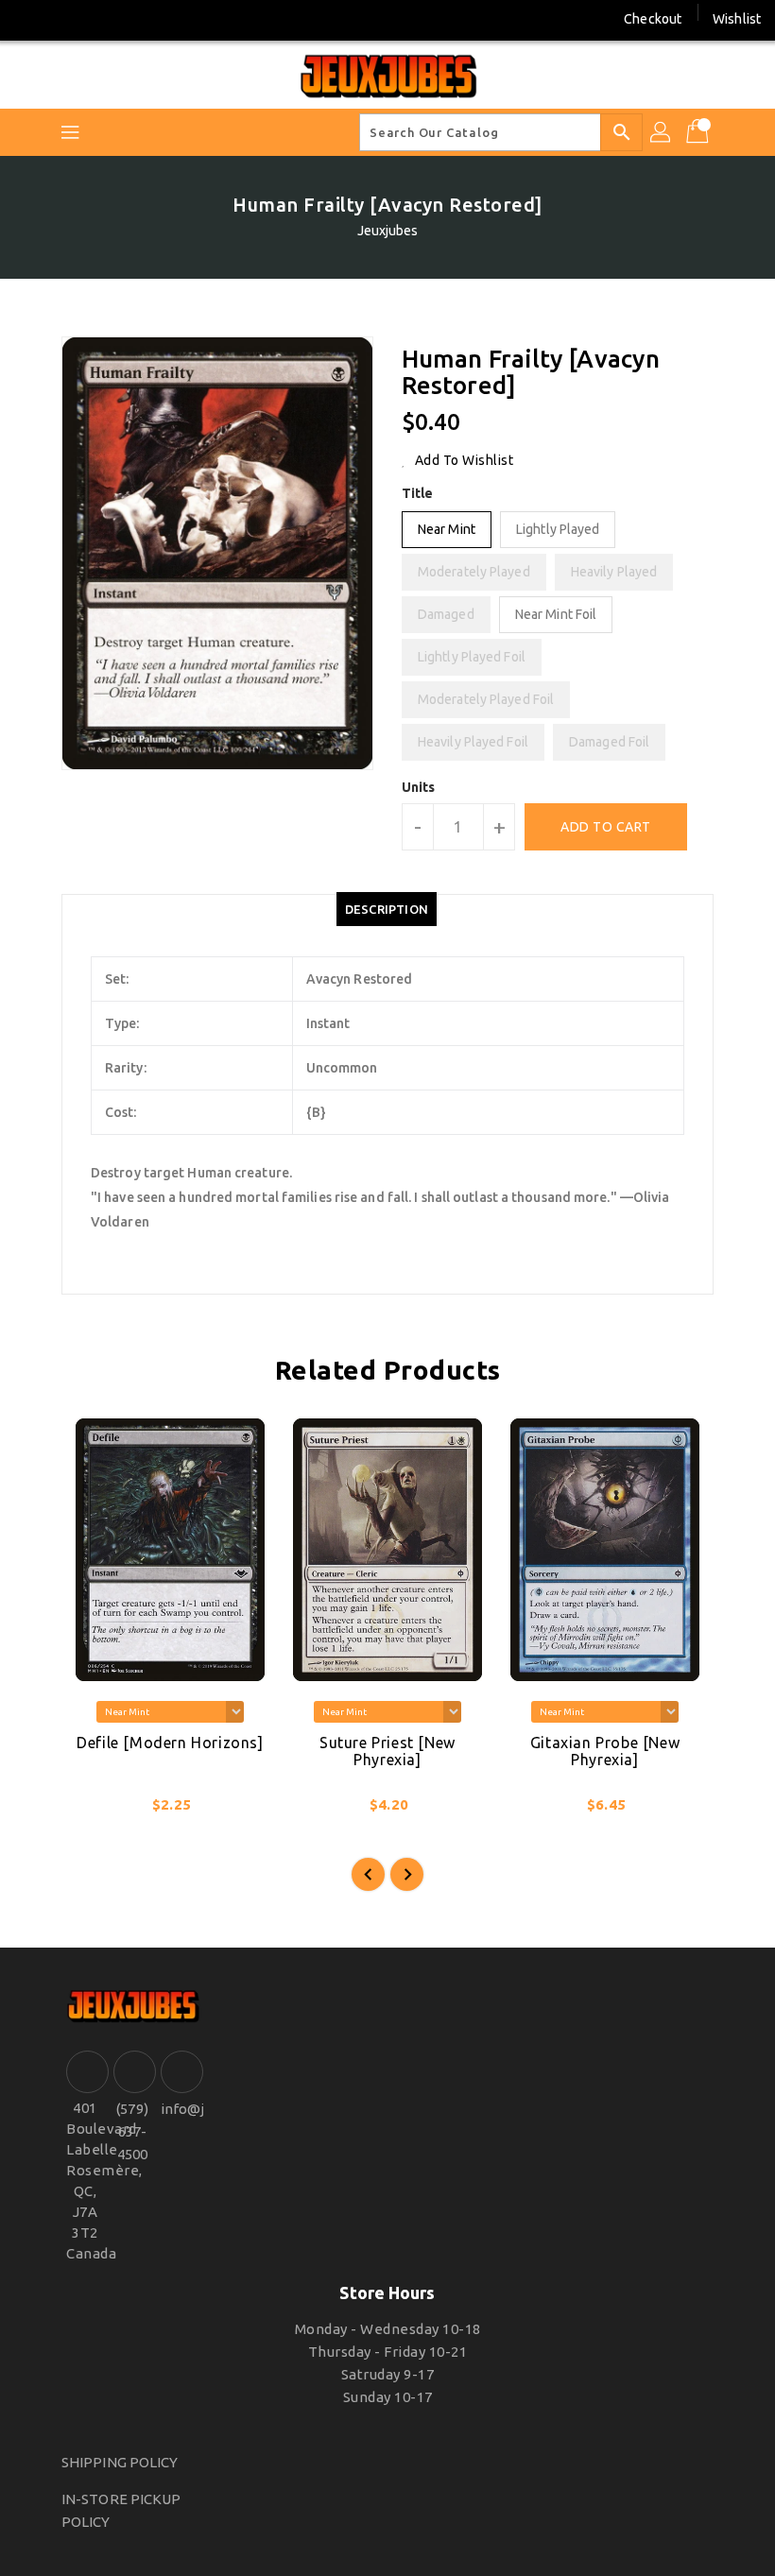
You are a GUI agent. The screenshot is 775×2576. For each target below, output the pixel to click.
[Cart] (699, 132)
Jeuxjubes (388, 231)
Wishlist (737, 19)
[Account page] (662, 132)
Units (419, 787)
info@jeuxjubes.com (180, 2109)
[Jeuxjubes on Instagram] (65, 19)
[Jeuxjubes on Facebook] (30, 19)
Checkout (653, 19)
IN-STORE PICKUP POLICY (121, 2510)
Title (418, 493)
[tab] (387, 909)
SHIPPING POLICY (120, 2462)
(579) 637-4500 (132, 2131)
